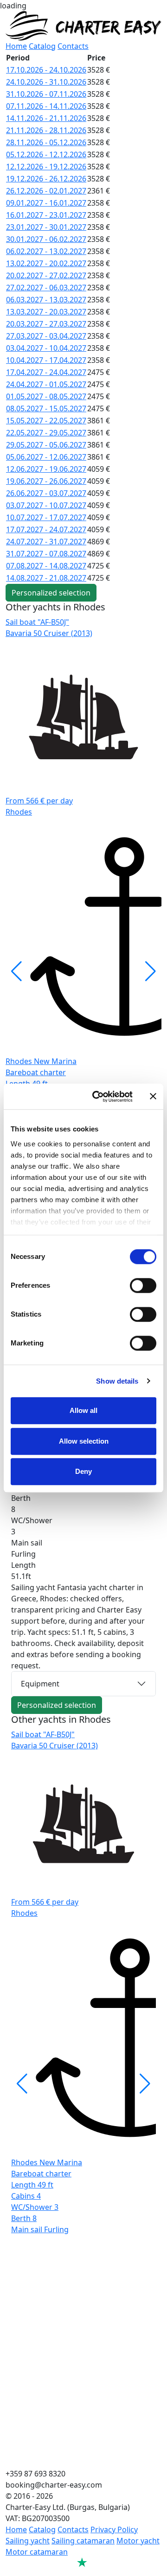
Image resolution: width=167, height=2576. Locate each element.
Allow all (83, 1410)
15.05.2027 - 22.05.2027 (46, 421)
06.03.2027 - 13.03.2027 (46, 300)
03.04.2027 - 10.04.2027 (46, 348)
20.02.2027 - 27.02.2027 (46, 275)
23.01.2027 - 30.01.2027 (46, 227)
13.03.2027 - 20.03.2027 (46, 312)
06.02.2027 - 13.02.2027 (46, 251)
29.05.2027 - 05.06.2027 (46, 445)
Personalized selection (51, 593)
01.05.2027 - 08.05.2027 (46, 396)
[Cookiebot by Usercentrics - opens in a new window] (98, 1097)
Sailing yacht (28, 2541)
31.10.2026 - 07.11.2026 (46, 94)
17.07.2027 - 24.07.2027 (46, 529)
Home (16, 46)
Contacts (73, 46)
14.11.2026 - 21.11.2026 (46, 118)
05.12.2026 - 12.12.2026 (46, 154)
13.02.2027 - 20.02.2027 (46, 263)
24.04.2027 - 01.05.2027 (46, 384)
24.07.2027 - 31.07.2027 (46, 542)
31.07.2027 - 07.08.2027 (46, 554)
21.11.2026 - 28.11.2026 (46, 130)
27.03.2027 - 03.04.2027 (46, 336)
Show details (117, 1381)
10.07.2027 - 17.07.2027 (46, 517)
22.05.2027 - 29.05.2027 (46, 433)
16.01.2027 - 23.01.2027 (46, 215)
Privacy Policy (114, 2529)
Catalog (42, 46)
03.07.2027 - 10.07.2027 (46, 505)
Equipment (40, 1684)
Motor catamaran (37, 2552)
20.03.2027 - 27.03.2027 (46, 324)
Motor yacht (138, 2541)
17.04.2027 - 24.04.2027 (46, 372)
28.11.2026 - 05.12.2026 (46, 142)
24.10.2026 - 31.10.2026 (46, 82)
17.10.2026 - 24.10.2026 (46, 70)
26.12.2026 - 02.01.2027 (46, 191)
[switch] (143, 1285)
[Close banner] (153, 1097)
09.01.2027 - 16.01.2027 (46, 203)
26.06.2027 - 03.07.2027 (46, 493)
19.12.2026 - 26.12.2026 (46, 179)
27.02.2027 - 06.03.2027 (46, 288)
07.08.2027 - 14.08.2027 (46, 566)
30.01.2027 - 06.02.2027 (46, 239)
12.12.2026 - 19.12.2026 (46, 167)
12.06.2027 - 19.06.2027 (46, 469)
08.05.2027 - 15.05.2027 (46, 408)
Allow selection (84, 1441)
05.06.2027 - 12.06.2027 (46, 457)
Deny (83, 1471)
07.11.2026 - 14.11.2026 (46, 106)
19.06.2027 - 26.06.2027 (46, 481)
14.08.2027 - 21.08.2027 (46, 578)
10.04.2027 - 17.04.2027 (46, 360)
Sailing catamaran (83, 2541)
